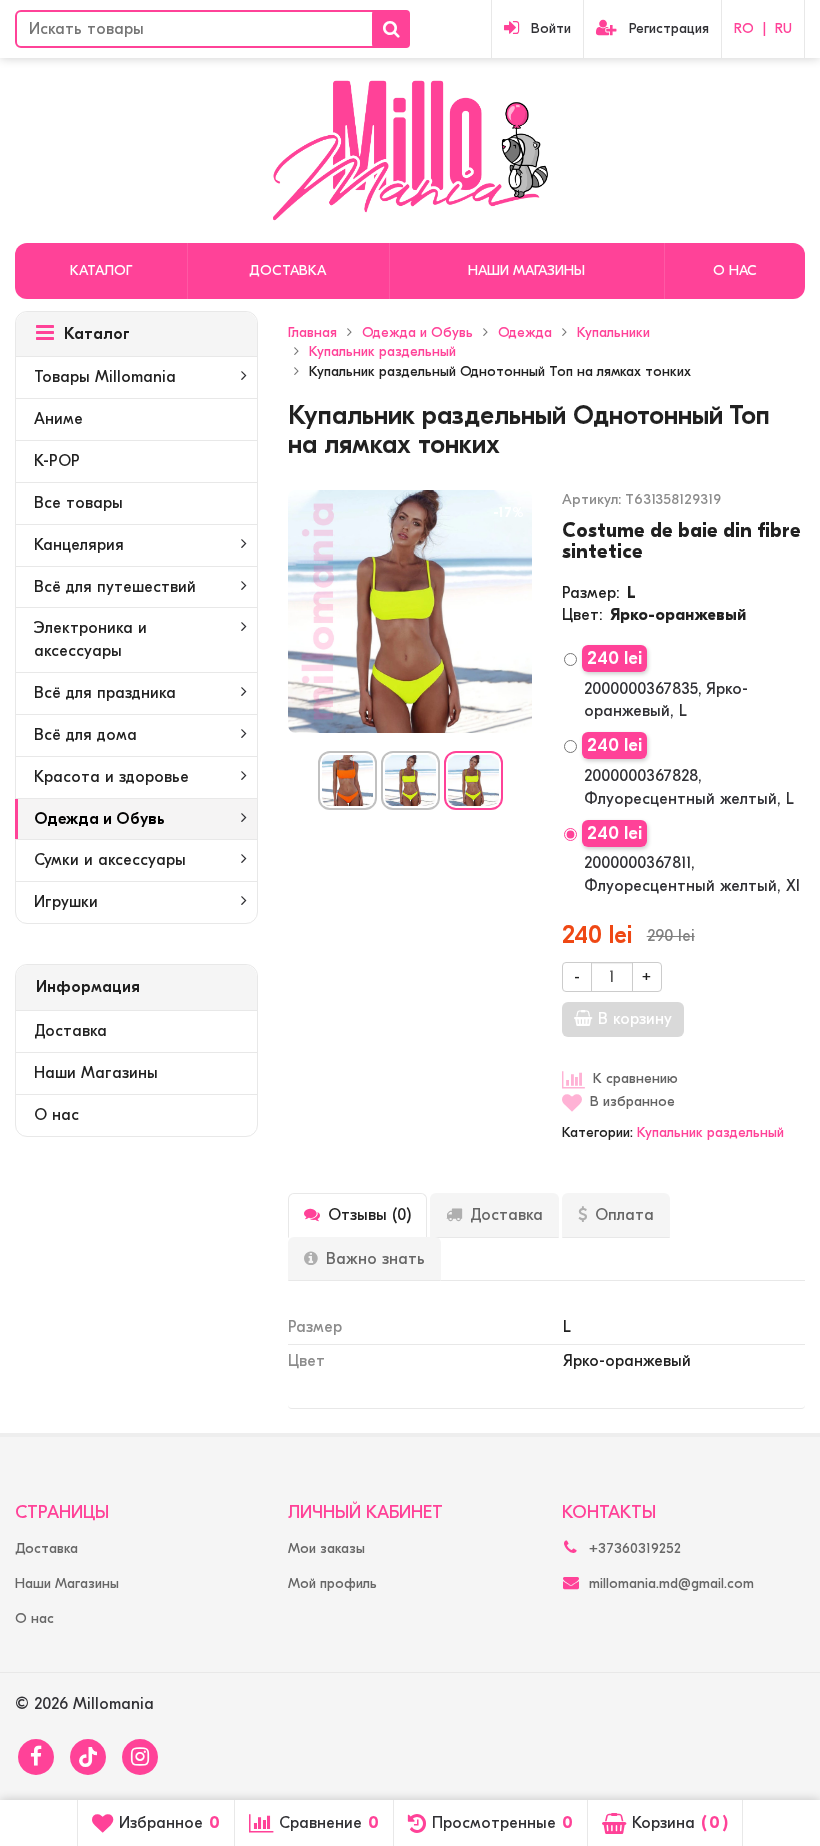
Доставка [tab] (506, 1215)
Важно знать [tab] (375, 1259)
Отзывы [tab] (369, 1215)
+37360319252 (635, 1548)
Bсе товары (78, 503)
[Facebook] (36, 1757)
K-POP (57, 461)
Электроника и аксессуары (90, 639)
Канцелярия (79, 545)
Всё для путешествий (115, 587)
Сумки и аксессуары (110, 860)
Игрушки (66, 902)
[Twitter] (88, 1757)
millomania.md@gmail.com (671, 1583)
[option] (347, 780)
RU (783, 28)
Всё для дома (85, 735)
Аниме (58, 419)
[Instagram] (140, 1757)
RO (744, 28)
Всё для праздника (105, 693)
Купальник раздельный (710, 1132)
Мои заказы (326, 1548)
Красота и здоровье (111, 777)
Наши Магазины (526, 270)
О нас (735, 270)
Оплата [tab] (624, 1215)
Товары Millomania (105, 377)
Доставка (287, 270)
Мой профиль (332, 1583)
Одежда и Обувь (99, 819)
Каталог (101, 270)
